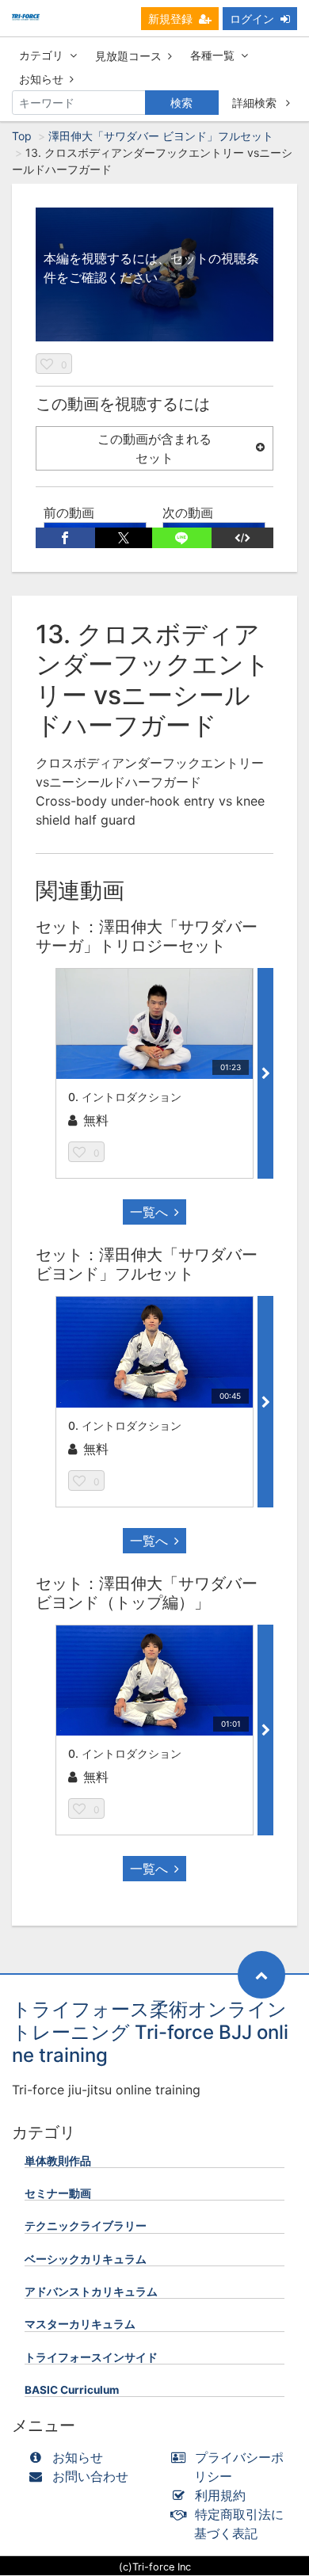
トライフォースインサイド (91, 2357)
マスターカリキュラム (80, 2324)
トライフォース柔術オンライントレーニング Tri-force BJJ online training (150, 2032)
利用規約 (220, 2495)
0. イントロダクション (125, 1097)
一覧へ (149, 1212)
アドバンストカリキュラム (91, 2292)
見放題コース (128, 56)
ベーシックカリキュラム (86, 2259)
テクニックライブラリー (86, 2226)
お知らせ (41, 79)
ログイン (252, 19)
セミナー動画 (58, 2193)
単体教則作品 (58, 2161)
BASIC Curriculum (72, 2390)
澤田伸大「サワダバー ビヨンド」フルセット (161, 136)
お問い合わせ (90, 2476)
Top (22, 136)
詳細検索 (256, 103)
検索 (181, 103)
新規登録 (170, 19)
